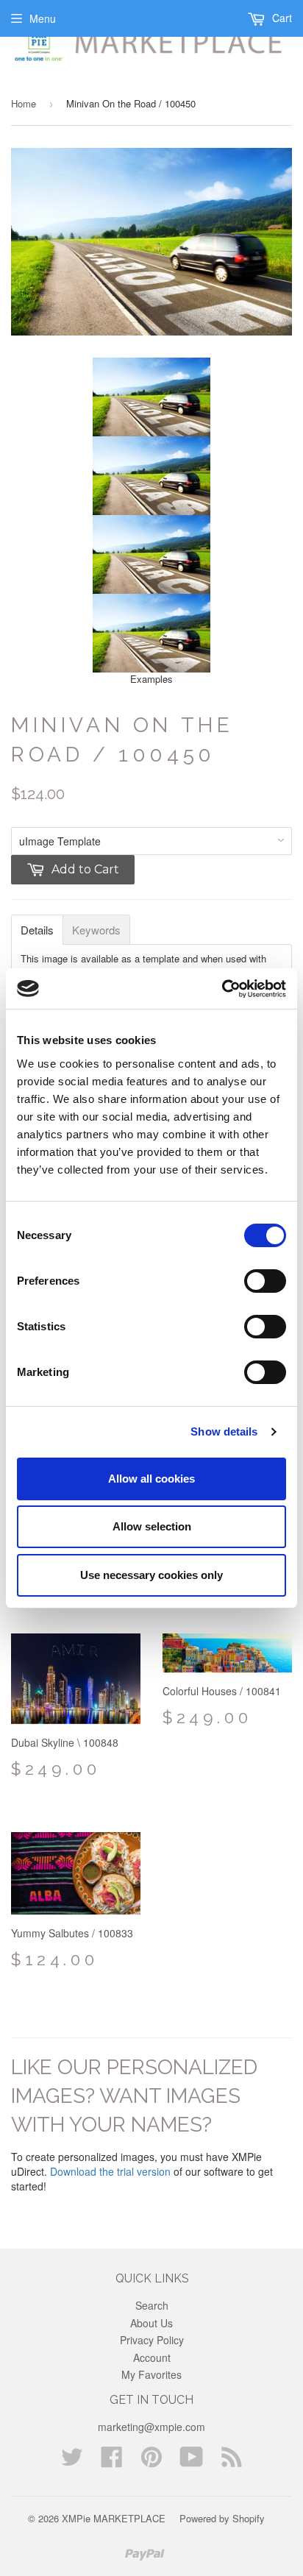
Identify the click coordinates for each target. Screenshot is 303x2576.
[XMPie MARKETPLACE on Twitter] (72, 2461)
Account (152, 2357)
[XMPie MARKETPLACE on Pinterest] (151, 2461)
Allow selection (152, 1526)
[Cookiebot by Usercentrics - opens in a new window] (222, 989)
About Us (151, 2323)
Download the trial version (110, 2171)
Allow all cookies (151, 1479)
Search (152, 2305)
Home (24, 103)
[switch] (265, 1281)
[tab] (37, 930)
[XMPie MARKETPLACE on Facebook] (112, 2461)
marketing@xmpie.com (151, 2427)
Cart (281, 18)
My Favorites (151, 2374)
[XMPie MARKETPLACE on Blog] (232, 2461)
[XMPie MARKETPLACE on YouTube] (192, 2461)
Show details (224, 1431)
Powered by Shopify (222, 2518)
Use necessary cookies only (151, 1575)
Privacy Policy (152, 2340)
